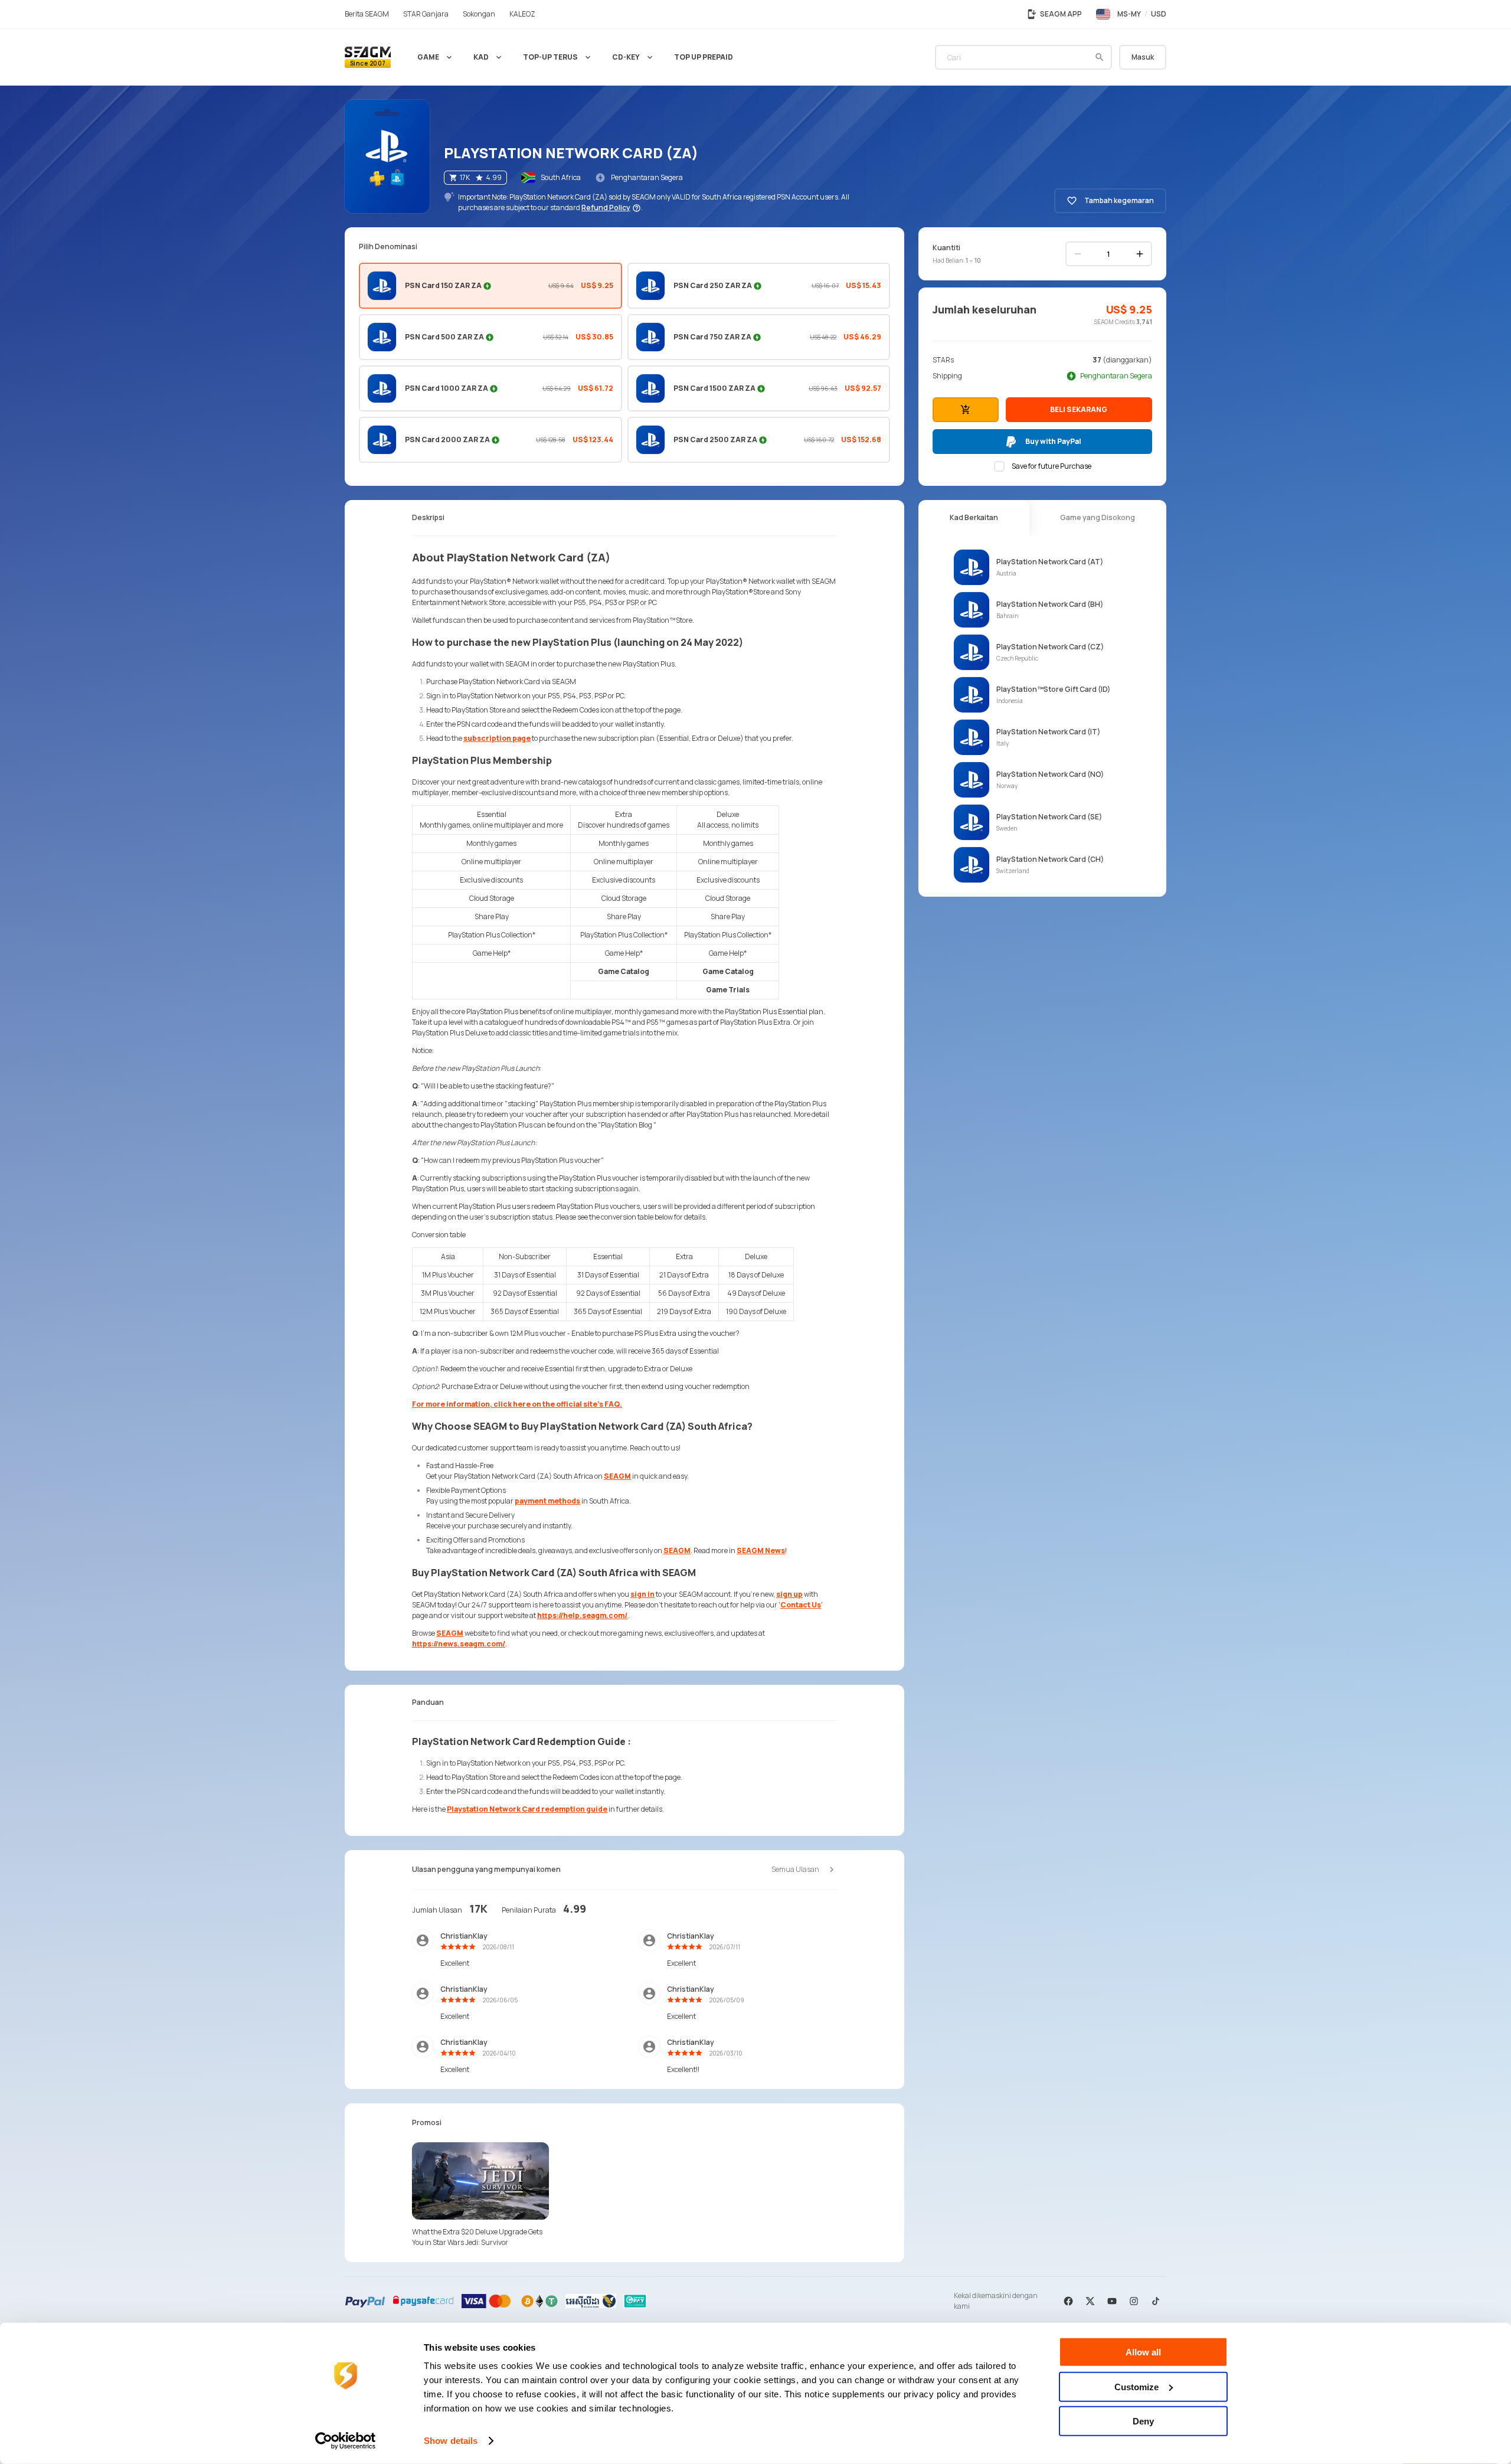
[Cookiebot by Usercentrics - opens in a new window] (346, 2441)
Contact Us (801, 1605)
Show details (451, 2441)
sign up (789, 1594)
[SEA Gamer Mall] (368, 57)
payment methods (547, 1501)
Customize (1136, 2386)
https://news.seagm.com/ (459, 1644)
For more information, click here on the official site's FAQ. (517, 1404)
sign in (642, 1594)
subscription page (497, 738)
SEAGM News (761, 1550)
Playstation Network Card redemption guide (527, 1809)
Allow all (1143, 2352)
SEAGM (617, 1476)
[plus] (1140, 254)
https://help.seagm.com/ (582, 1615)
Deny (1143, 2421)
